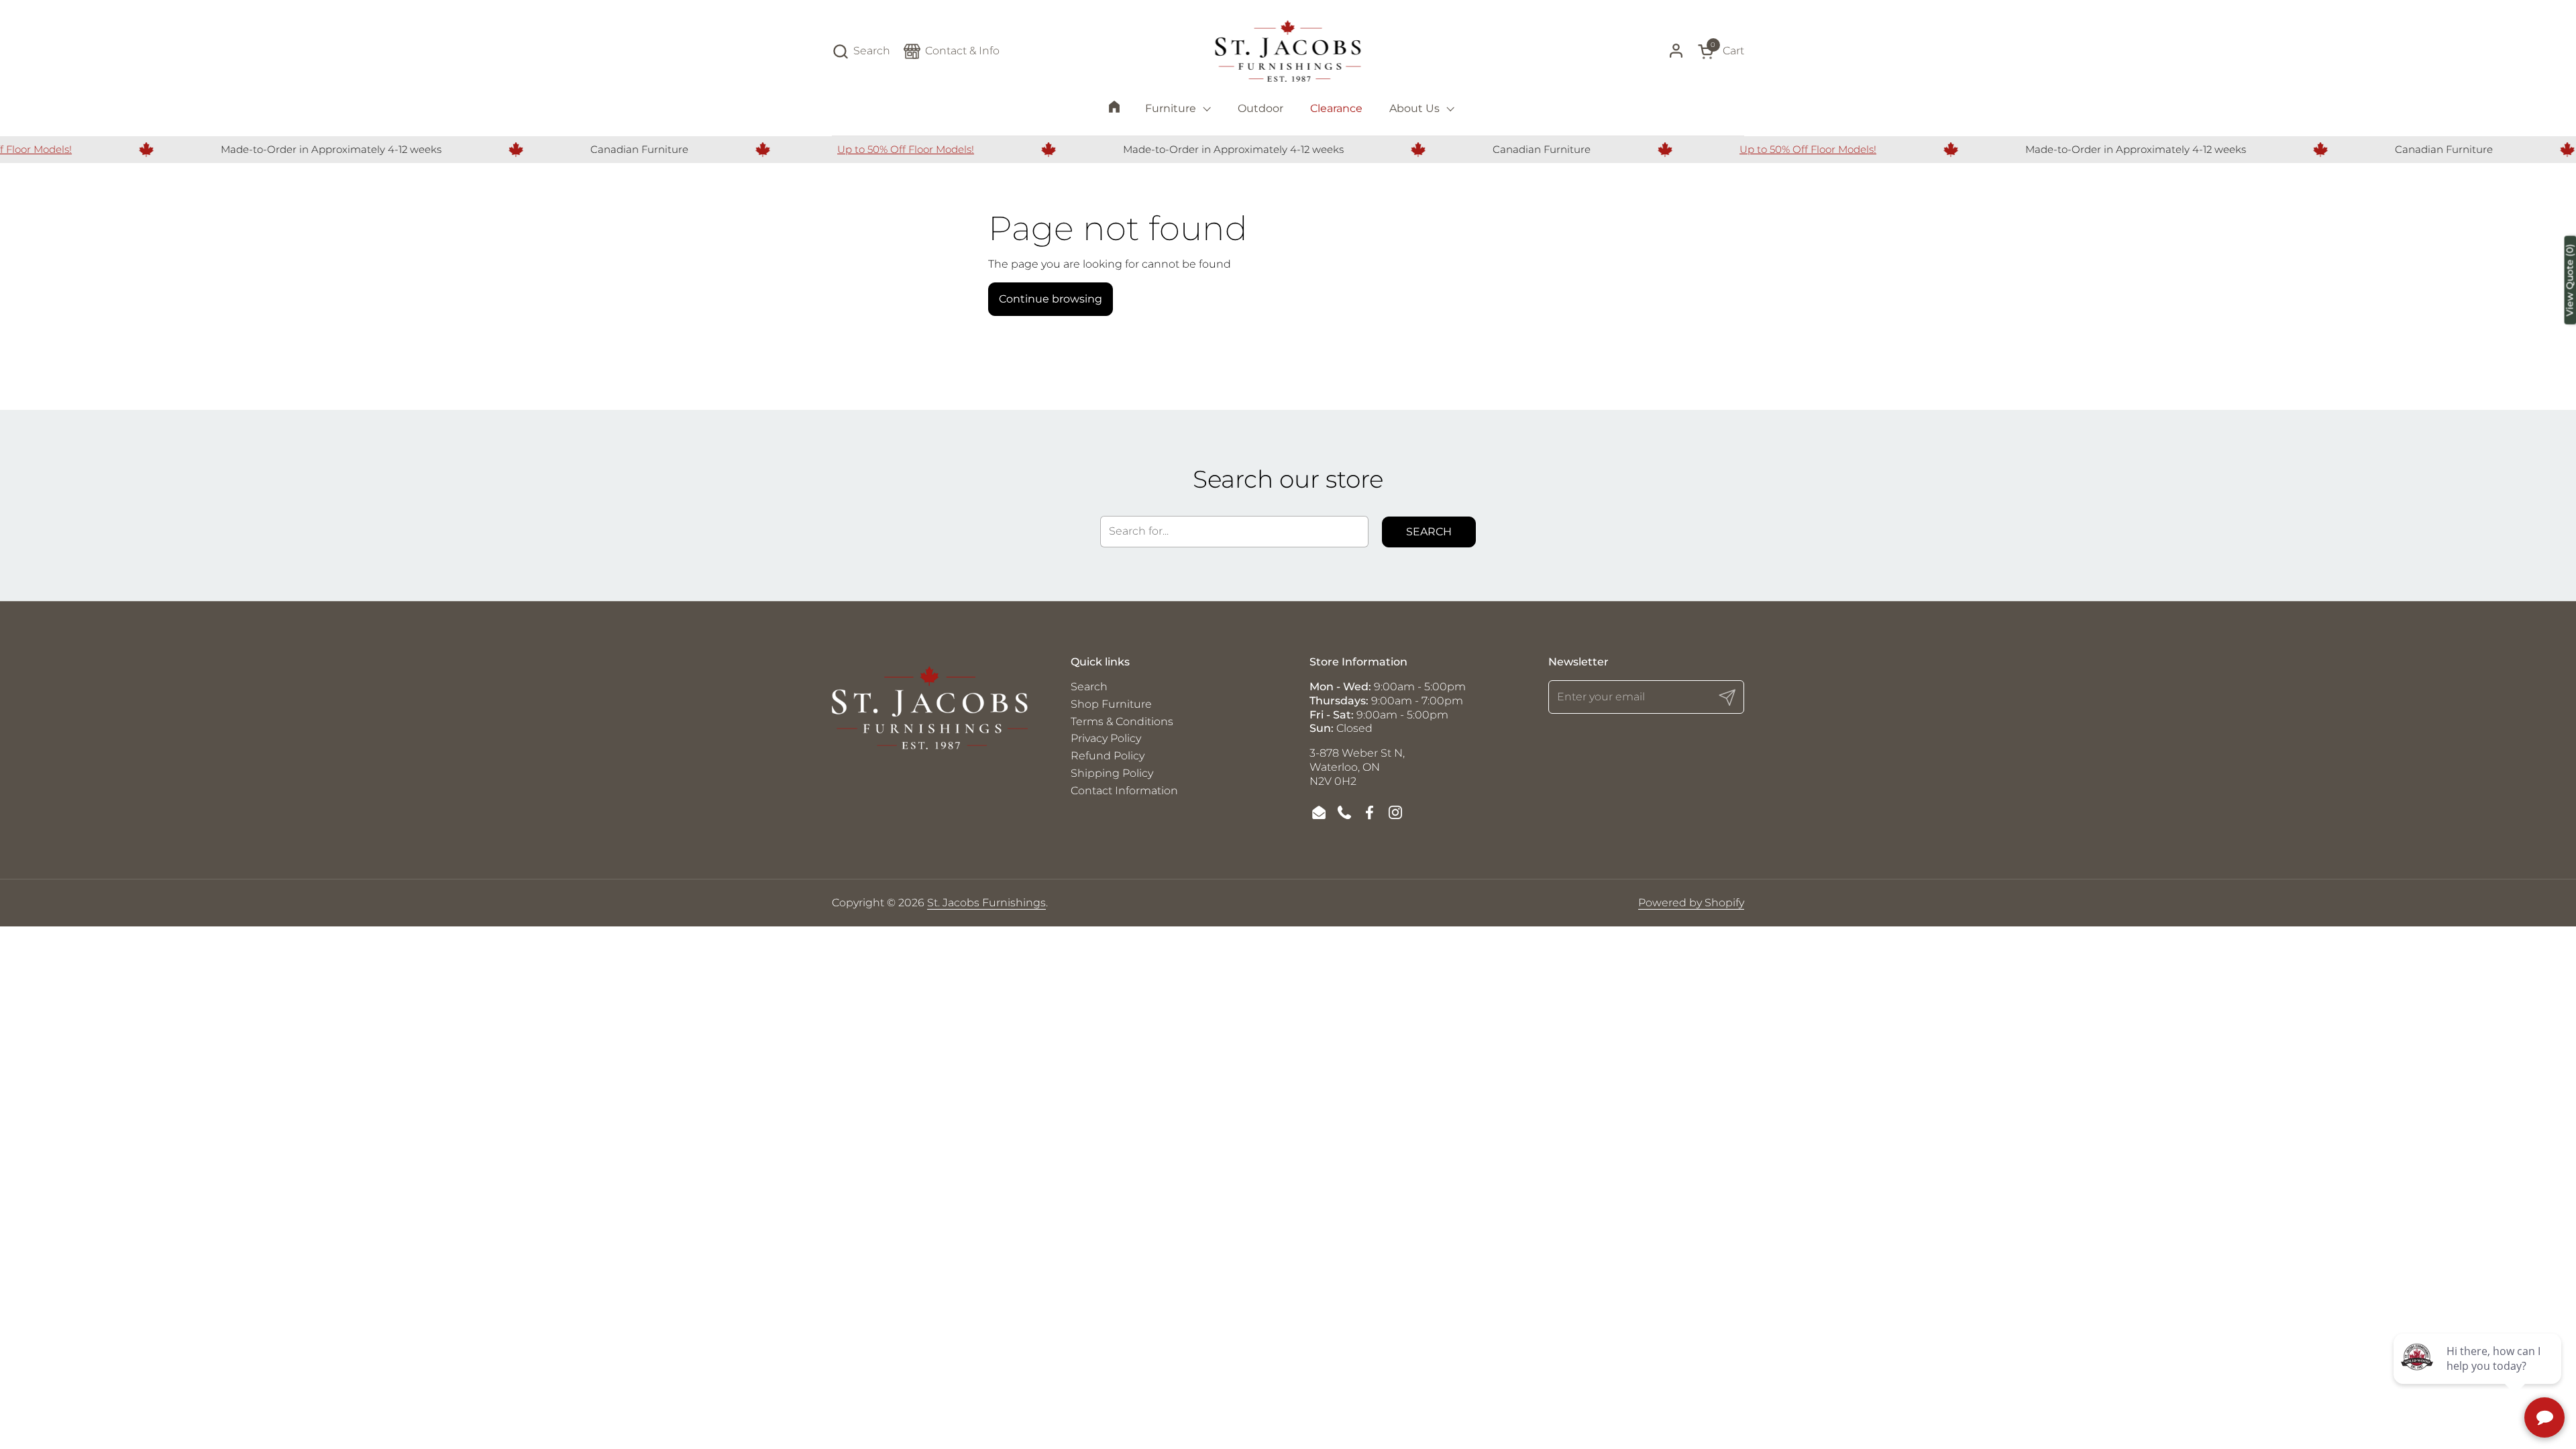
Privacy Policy (1106, 738)
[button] (861, 51)
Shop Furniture (1111, 704)
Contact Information (1124, 791)
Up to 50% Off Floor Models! (863, 149)
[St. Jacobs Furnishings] (1288, 51)
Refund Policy (1108, 756)
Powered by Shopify (1691, 903)
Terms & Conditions (1122, 721)
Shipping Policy (1112, 773)
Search (1429, 532)
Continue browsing (1051, 299)
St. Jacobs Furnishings (986, 903)
